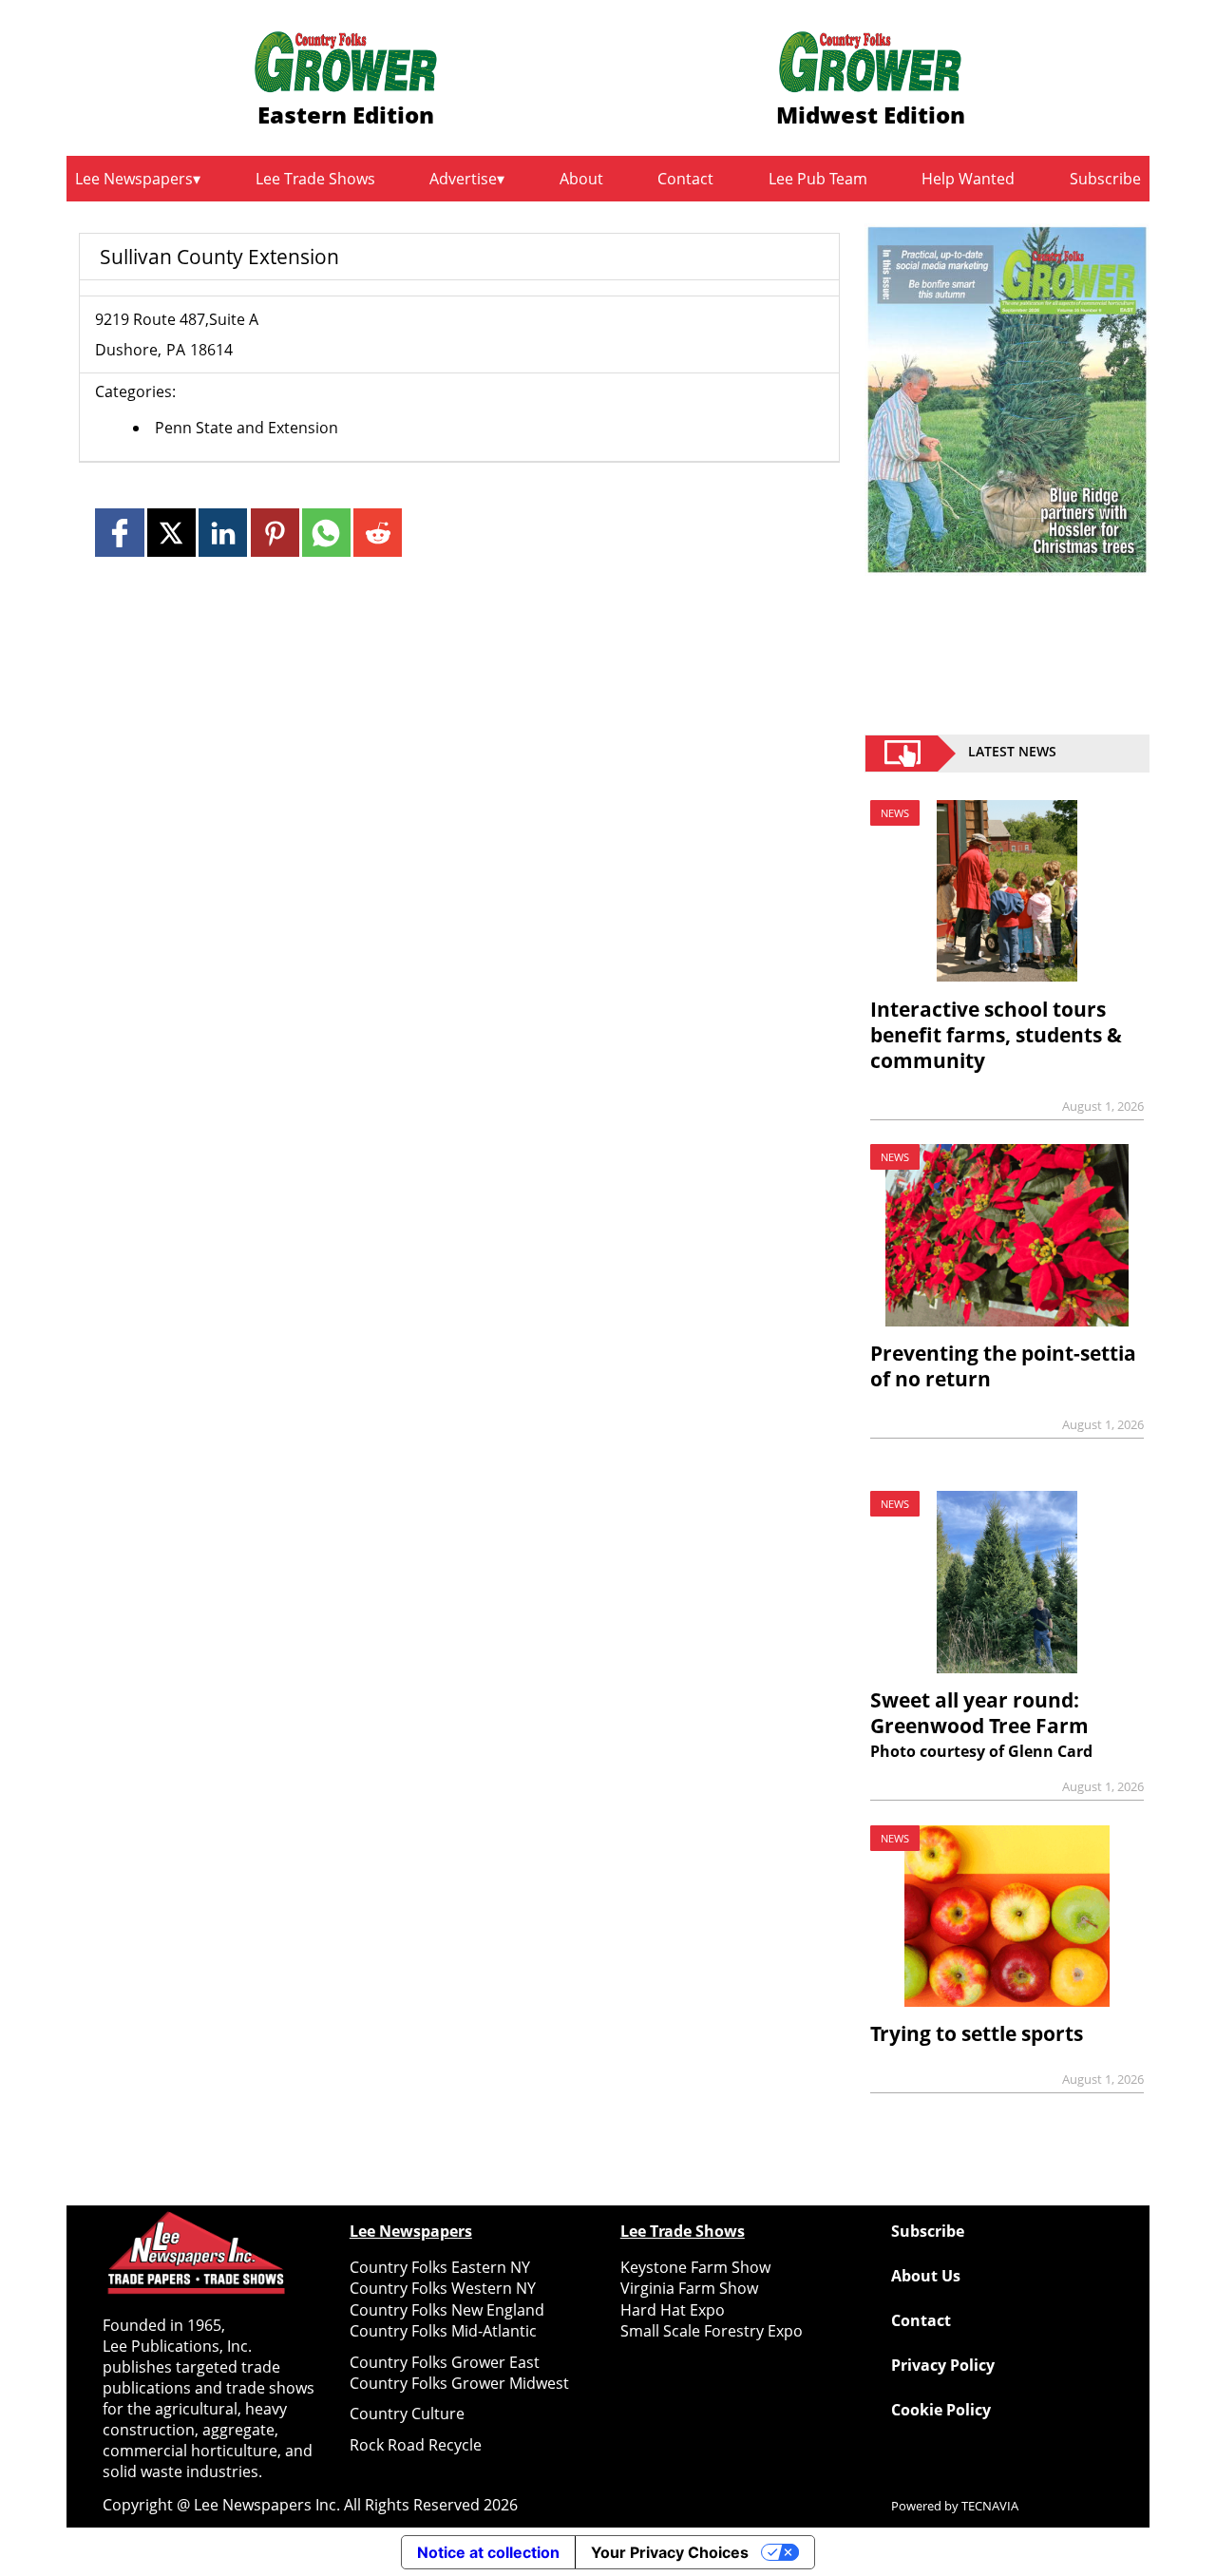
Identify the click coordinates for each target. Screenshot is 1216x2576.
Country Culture (407, 2414)
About (581, 179)
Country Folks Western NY (443, 2288)
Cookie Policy (941, 2410)
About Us (926, 2276)
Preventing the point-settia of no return (1003, 1366)
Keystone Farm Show (695, 2267)
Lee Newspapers (134, 179)
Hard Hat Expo (673, 2310)
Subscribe (1105, 179)
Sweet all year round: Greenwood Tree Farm (979, 1713)
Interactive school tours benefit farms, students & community (996, 1035)
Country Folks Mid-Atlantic (443, 2331)
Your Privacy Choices (670, 2552)
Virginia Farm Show (689, 2288)
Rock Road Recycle (416, 2445)
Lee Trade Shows (315, 179)
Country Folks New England (447, 2310)
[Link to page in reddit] (378, 533)
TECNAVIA (990, 2506)
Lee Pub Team (818, 179)
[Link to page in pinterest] (275, 533)
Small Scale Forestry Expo (712, 2331)
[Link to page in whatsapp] (326, 533)
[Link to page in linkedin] (223, 533)
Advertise (463, 179)
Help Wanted (968, 179)
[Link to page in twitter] (171, 533)
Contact (685, 179)
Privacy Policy (943, 2365)
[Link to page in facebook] (119, 533)
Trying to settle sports (977, 2033)
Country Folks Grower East (445, 2362)
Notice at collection (488, 2552)
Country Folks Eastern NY (440, 2267)
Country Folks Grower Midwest (459, 2383)
